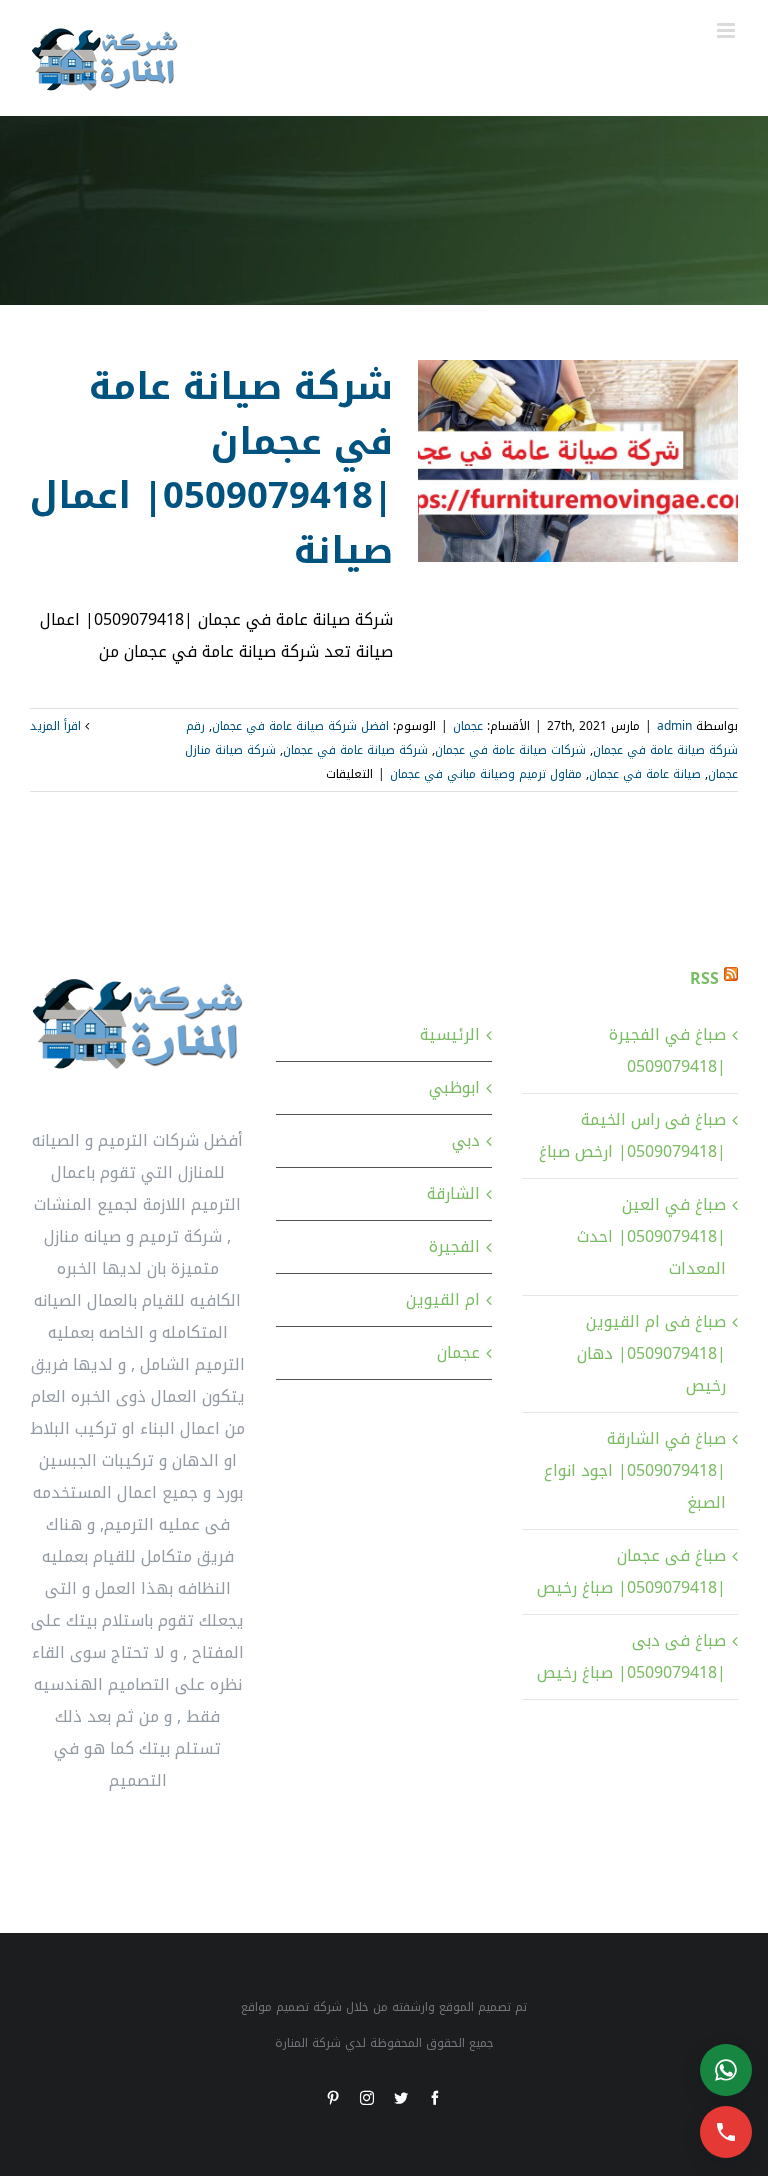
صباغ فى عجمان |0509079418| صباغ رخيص (631, 1571)
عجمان (468, 726)
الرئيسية (450, 1034)
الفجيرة (454, 1246)
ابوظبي (454, 1087)
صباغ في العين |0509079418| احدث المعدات (651, 1236)
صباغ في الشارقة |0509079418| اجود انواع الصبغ (635, 1470)
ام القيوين (443, 1299)
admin (674, 726)
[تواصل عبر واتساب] (726, 2070)
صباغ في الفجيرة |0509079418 (667, 1050)
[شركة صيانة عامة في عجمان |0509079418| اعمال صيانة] (578, 461)
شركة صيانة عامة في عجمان (355, 750)
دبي (466, 1140)
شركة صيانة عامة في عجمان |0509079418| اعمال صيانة (211, 468)
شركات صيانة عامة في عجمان (510, 750)
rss (704, 978)
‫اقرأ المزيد (57, 726)
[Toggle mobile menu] (727, 30)
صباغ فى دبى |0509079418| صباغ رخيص (631, 1656)
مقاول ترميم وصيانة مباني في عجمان (486, 774)
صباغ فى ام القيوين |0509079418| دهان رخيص (651, 1353)
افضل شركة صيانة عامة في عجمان (300, 726)
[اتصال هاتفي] (726, 2132)
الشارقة (453, 1193)
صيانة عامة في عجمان (645, 774)
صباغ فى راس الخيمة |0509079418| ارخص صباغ (632, 1135)
